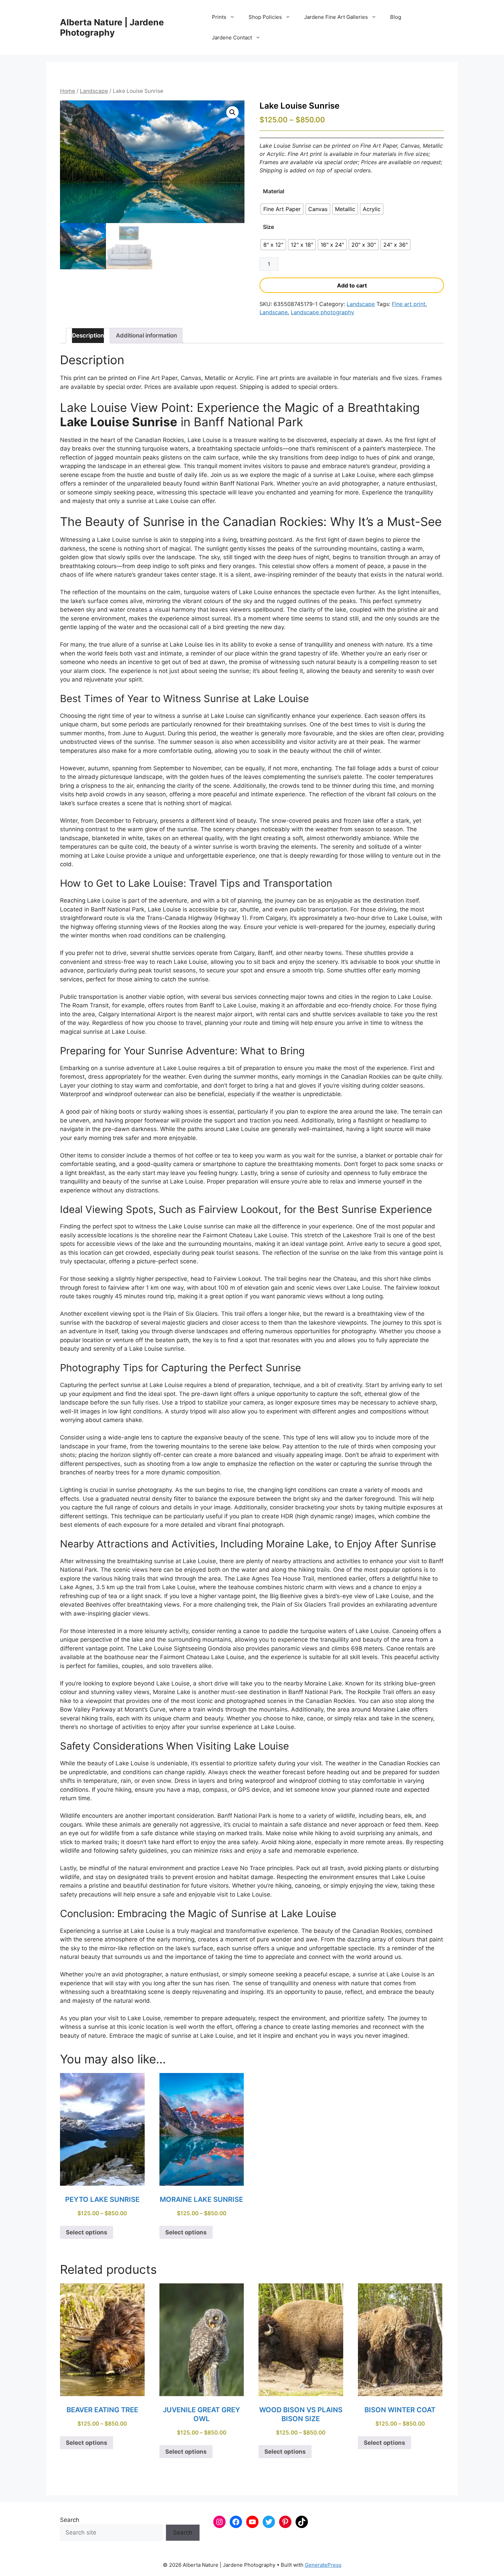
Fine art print (409, 304)
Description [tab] (88, 335)
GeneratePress (323, 2565)
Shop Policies (265, 17)
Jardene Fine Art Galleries (336, 17)
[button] (232, 112)
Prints (219, 17)
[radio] (282, 209)
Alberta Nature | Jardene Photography (112, 27)
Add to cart (352, 285)
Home (68, 91)
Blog (396, 17)
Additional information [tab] (146, 335)
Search (70, 2520)
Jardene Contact (232, 38)
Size (268, 227)
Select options (87, 2232)
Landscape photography (322, 312)
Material (274, 191)
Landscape (94, 91)
